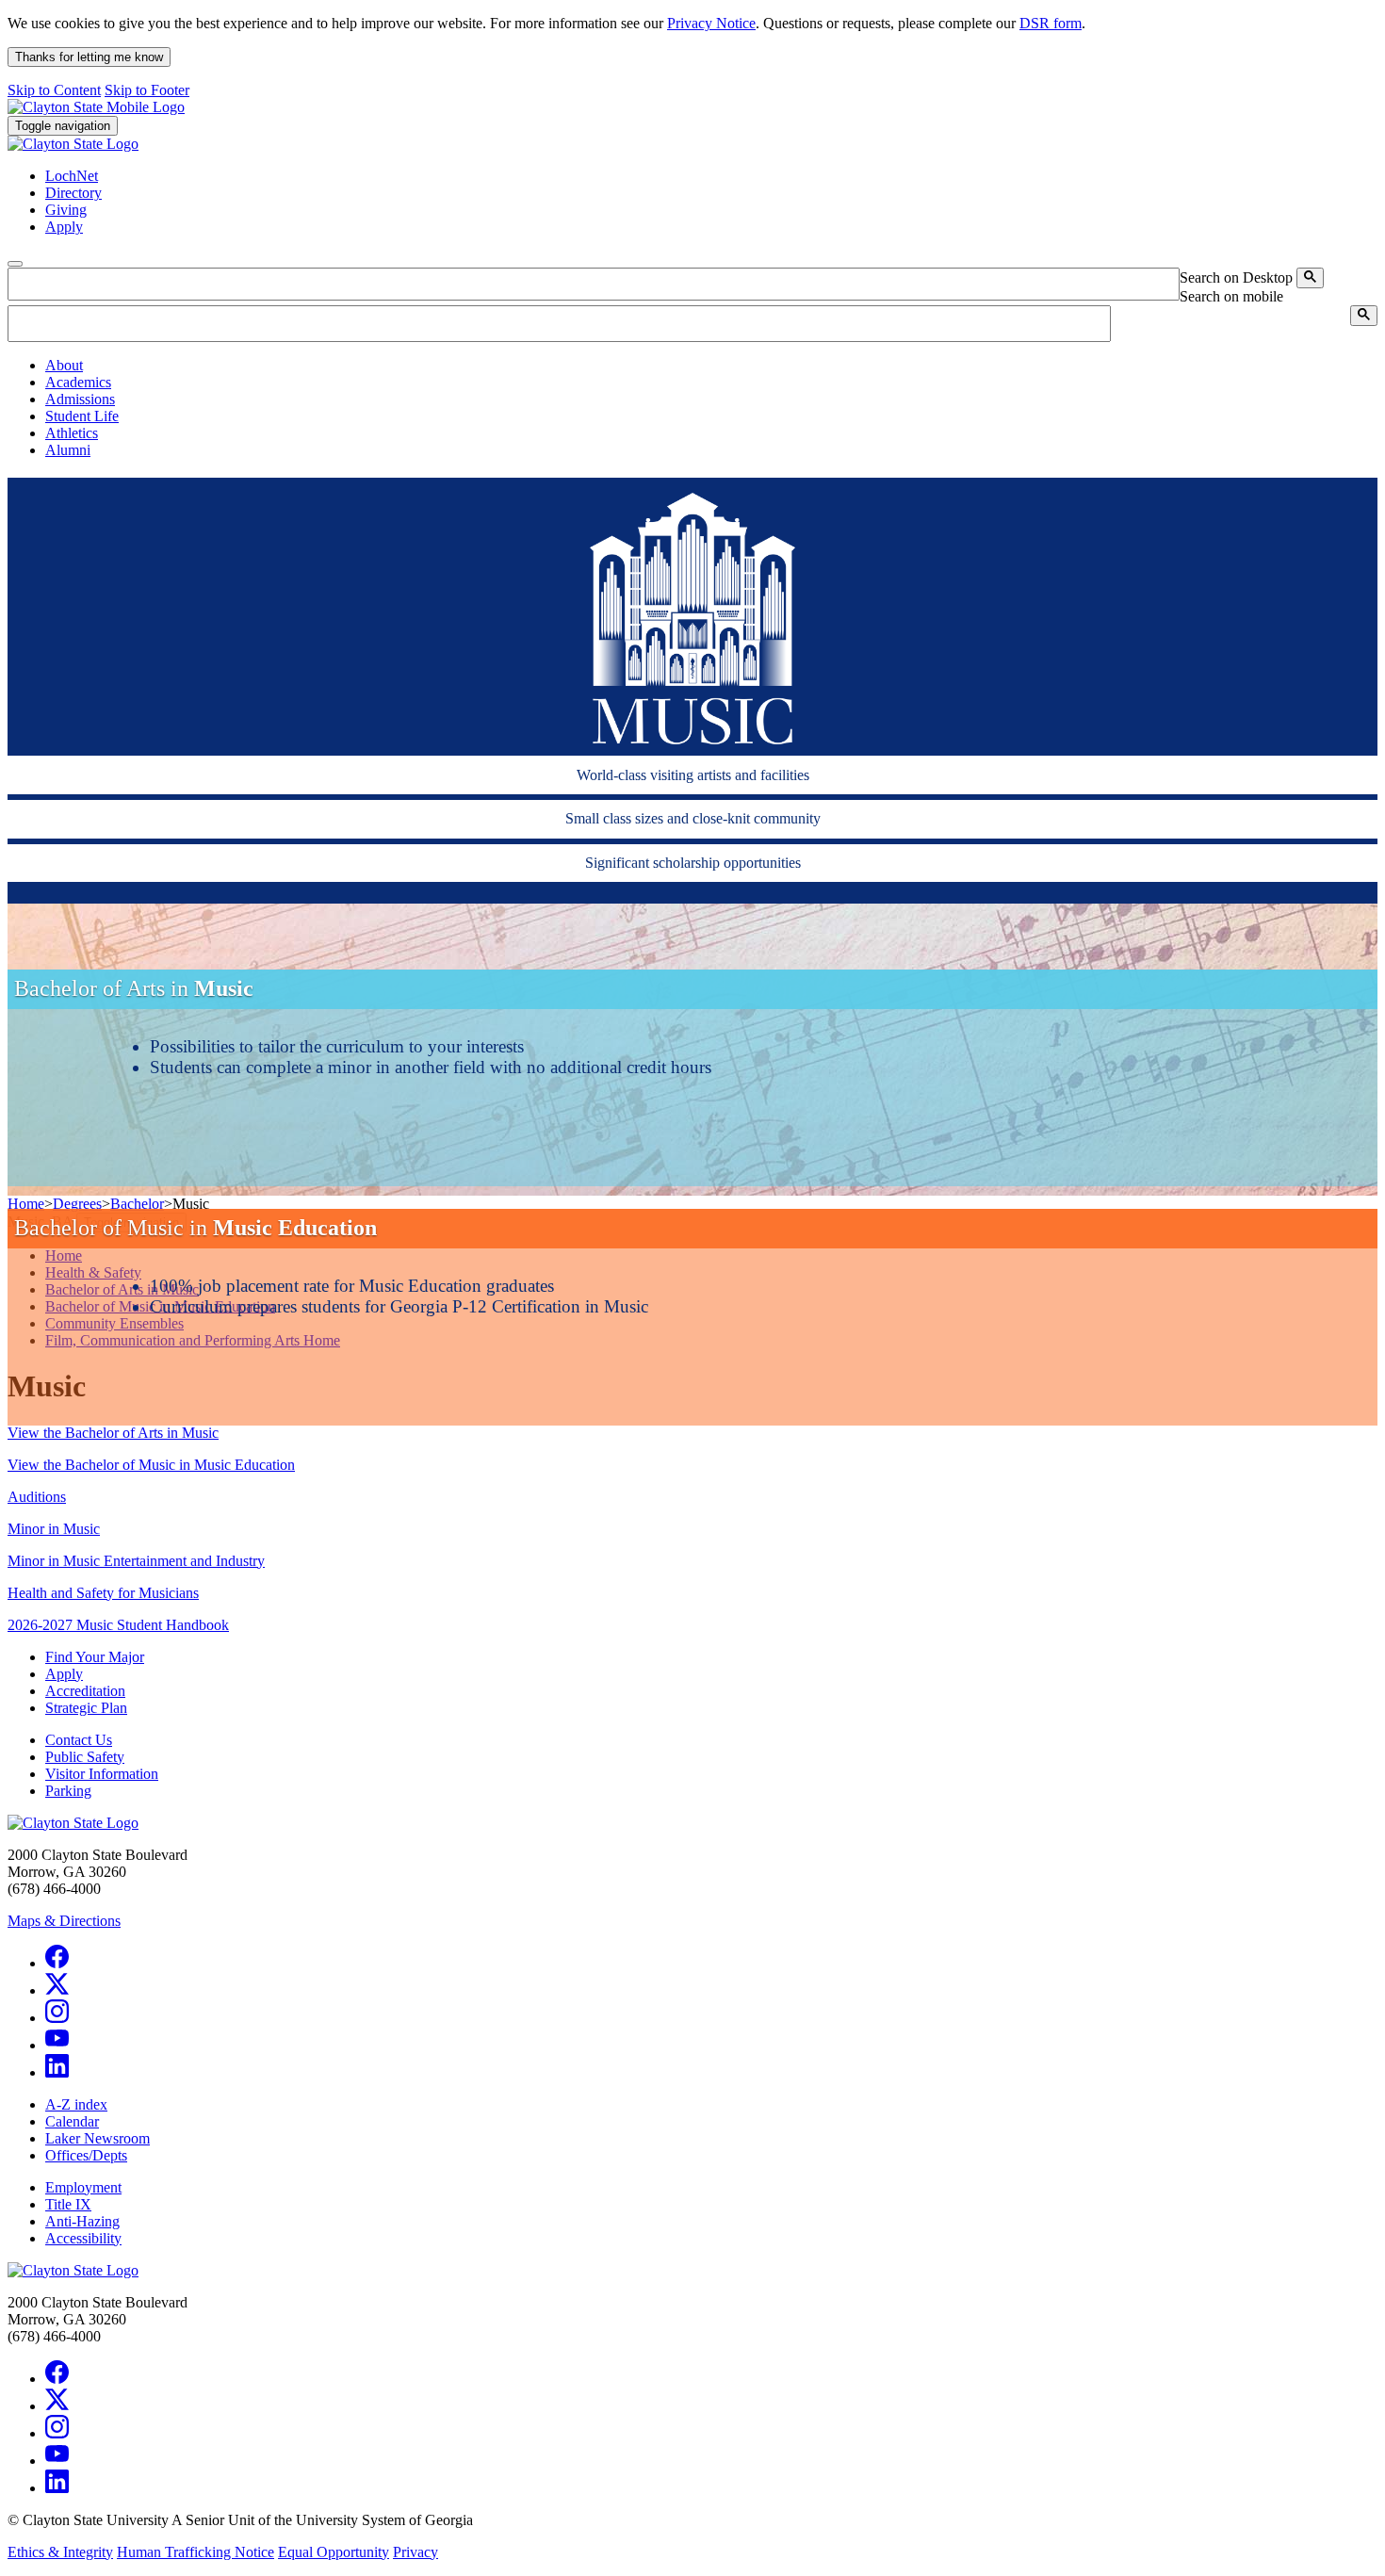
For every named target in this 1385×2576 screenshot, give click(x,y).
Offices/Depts (86, 2155)
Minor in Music (54, 1529)
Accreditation (85, 1691)
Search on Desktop (1236, 277)
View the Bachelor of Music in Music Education (151, 1465)
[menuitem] (711, 366)
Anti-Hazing (82, 2221)
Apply (64, 1674)
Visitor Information (102, 1774)
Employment (83, 2187)
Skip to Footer (147, 90)
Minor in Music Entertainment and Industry (136, 1561)
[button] (64, 365)
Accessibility (83, 2238)
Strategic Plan (86, 1708)
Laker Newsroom (98, 2138)
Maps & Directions (64, 1921)
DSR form (1051, 23)
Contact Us (79, 1740)
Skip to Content (54, 90)
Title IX (68, 2204)
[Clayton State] (96, 107)
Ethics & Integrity (60, 2552)
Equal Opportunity (334, 2552)
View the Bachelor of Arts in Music (113, 1433)
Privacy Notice (711, 23)
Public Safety (85, 1757)
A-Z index (76, 2104)
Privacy (415, 2552)
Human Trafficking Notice (196, 2552)
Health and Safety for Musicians (103, 1593)
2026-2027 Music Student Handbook (118, 1625)
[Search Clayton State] (1310, 278)
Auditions (37, 1497)
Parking (68, 1791)
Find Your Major (95, 1657)
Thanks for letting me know (89, 57)
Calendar (72, 2121)
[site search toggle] (15, 264)
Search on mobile (1231, 296)
